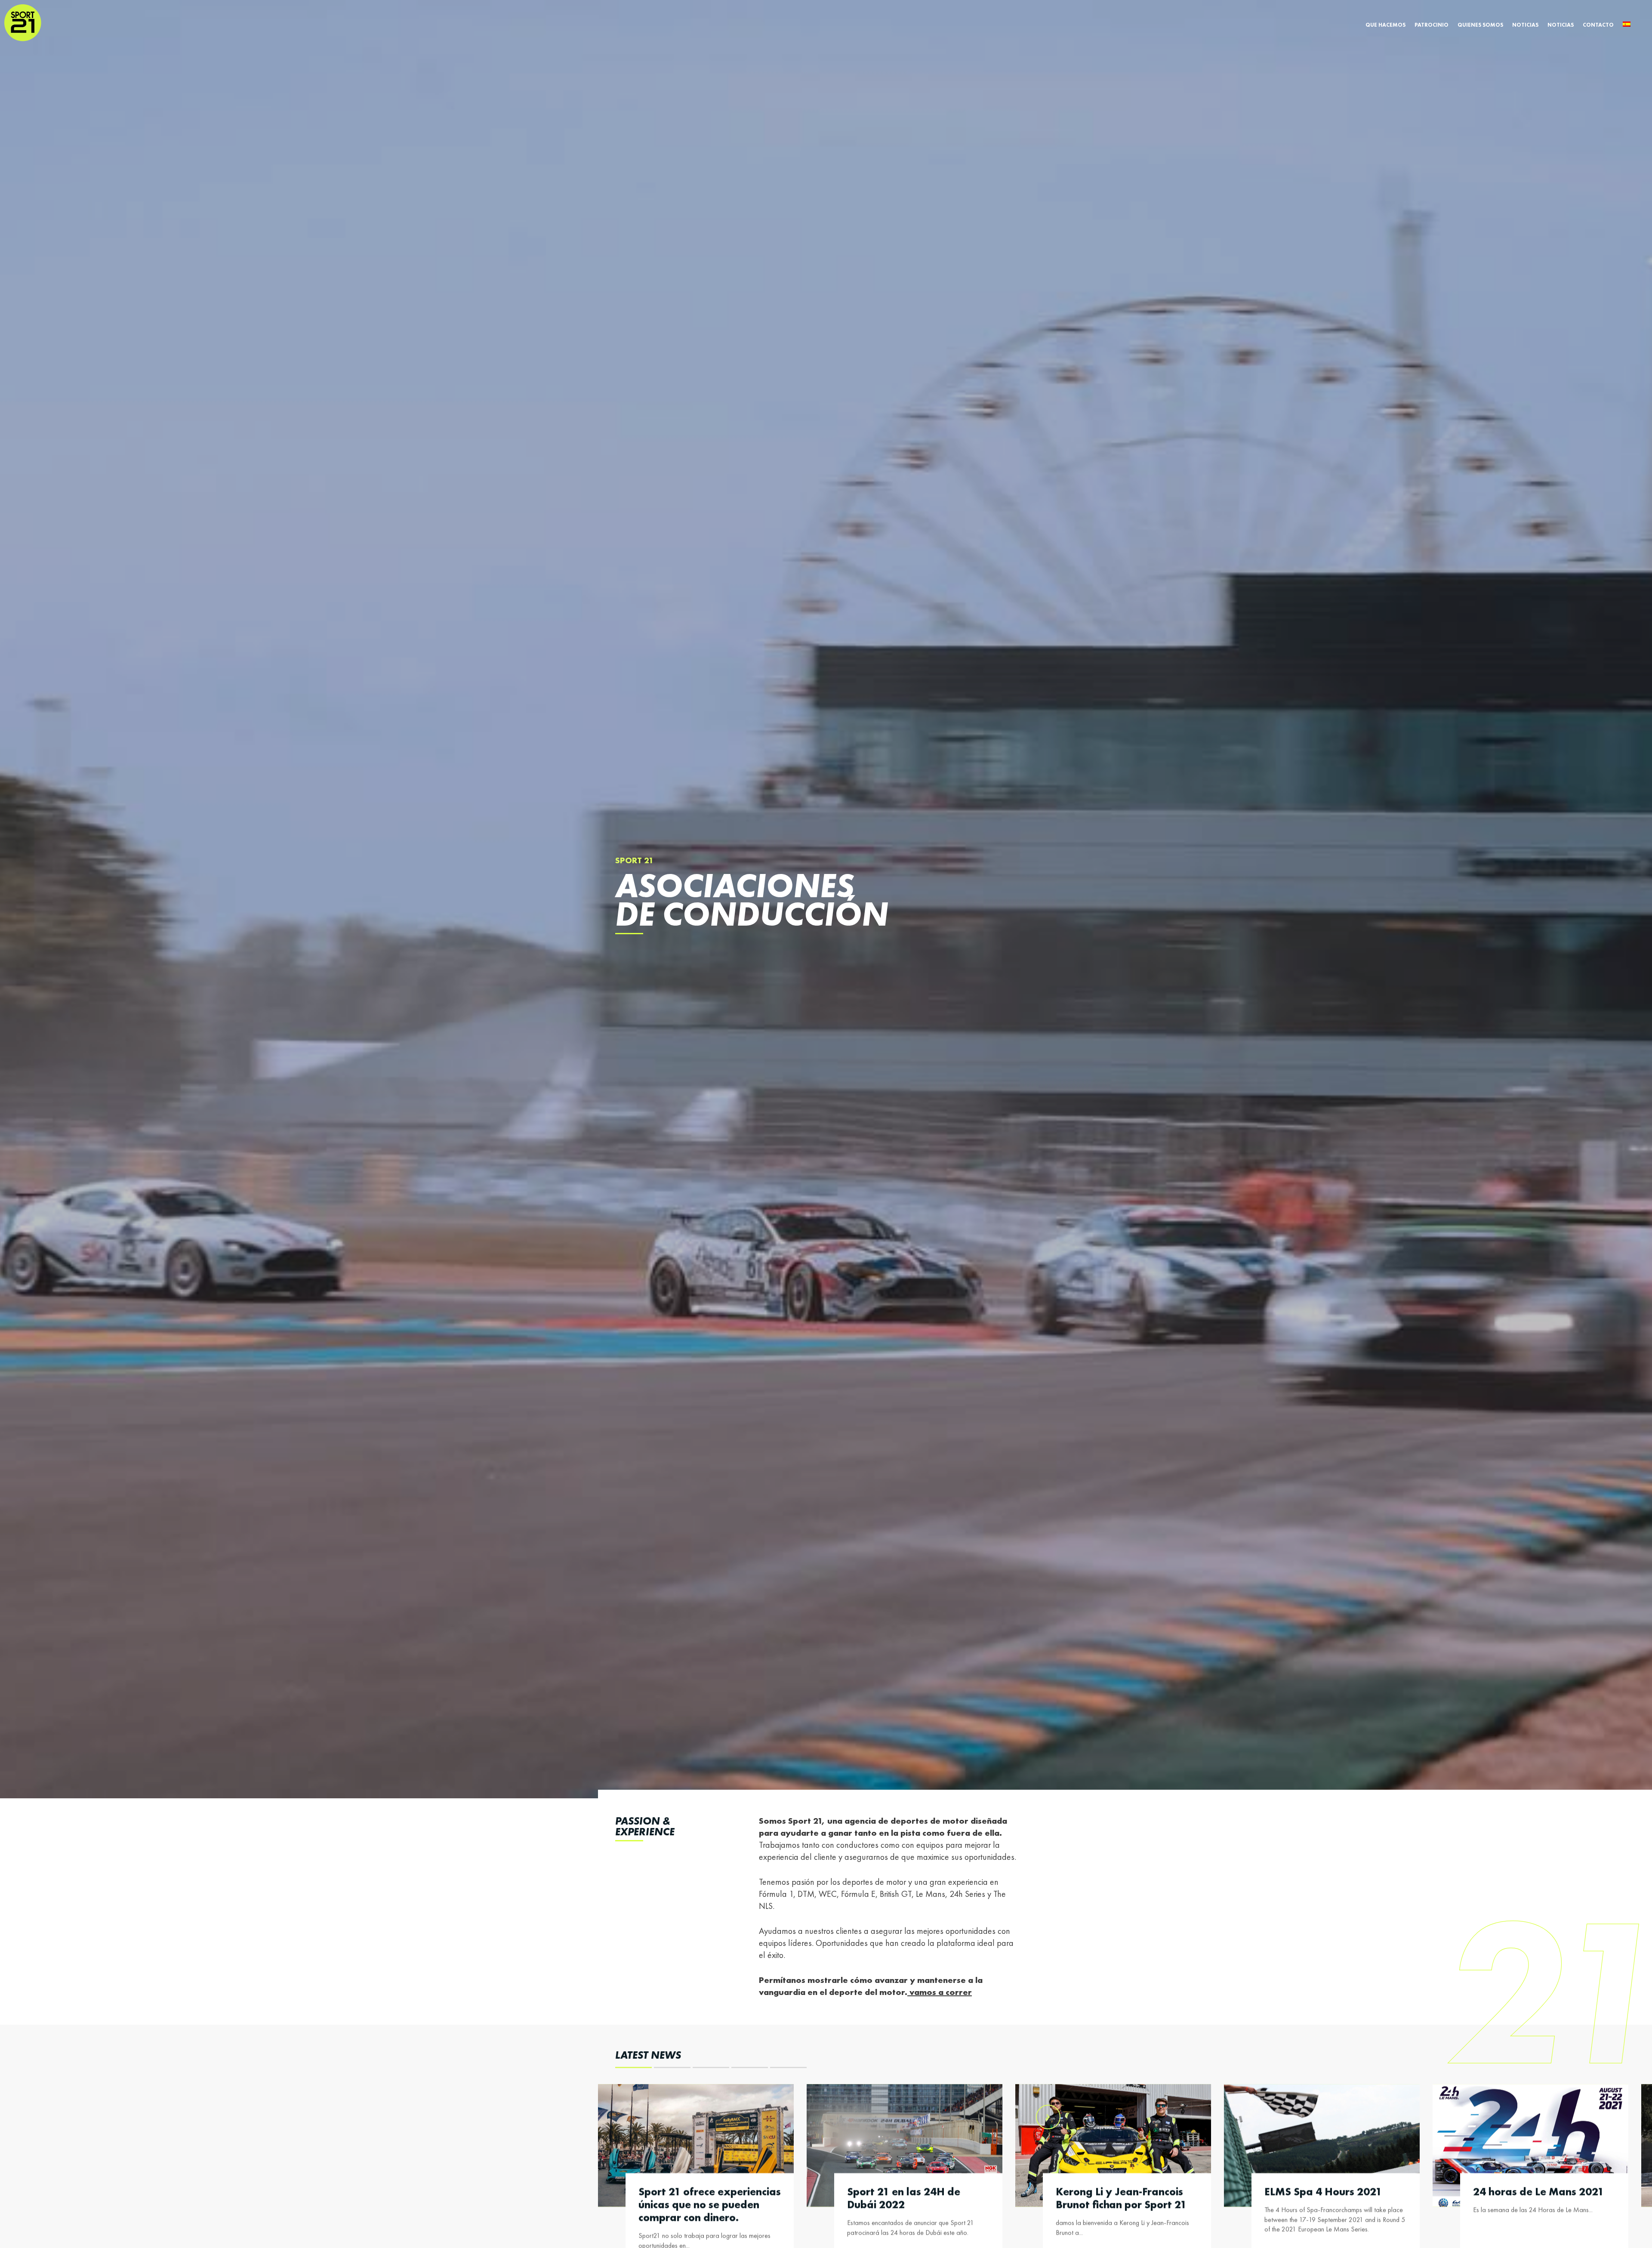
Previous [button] (552, 2117)
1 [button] (633, 2067)
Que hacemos (1385, 25)
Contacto (1598, 25)
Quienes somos (1480, 25)
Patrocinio (1432, 25)
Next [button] (1048, 2117)
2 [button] (672, 2067)
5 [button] (788, 2067)
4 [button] (750, 2067)
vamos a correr (940, 1993)
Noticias (1525, 25)
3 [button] (711, 2067)
